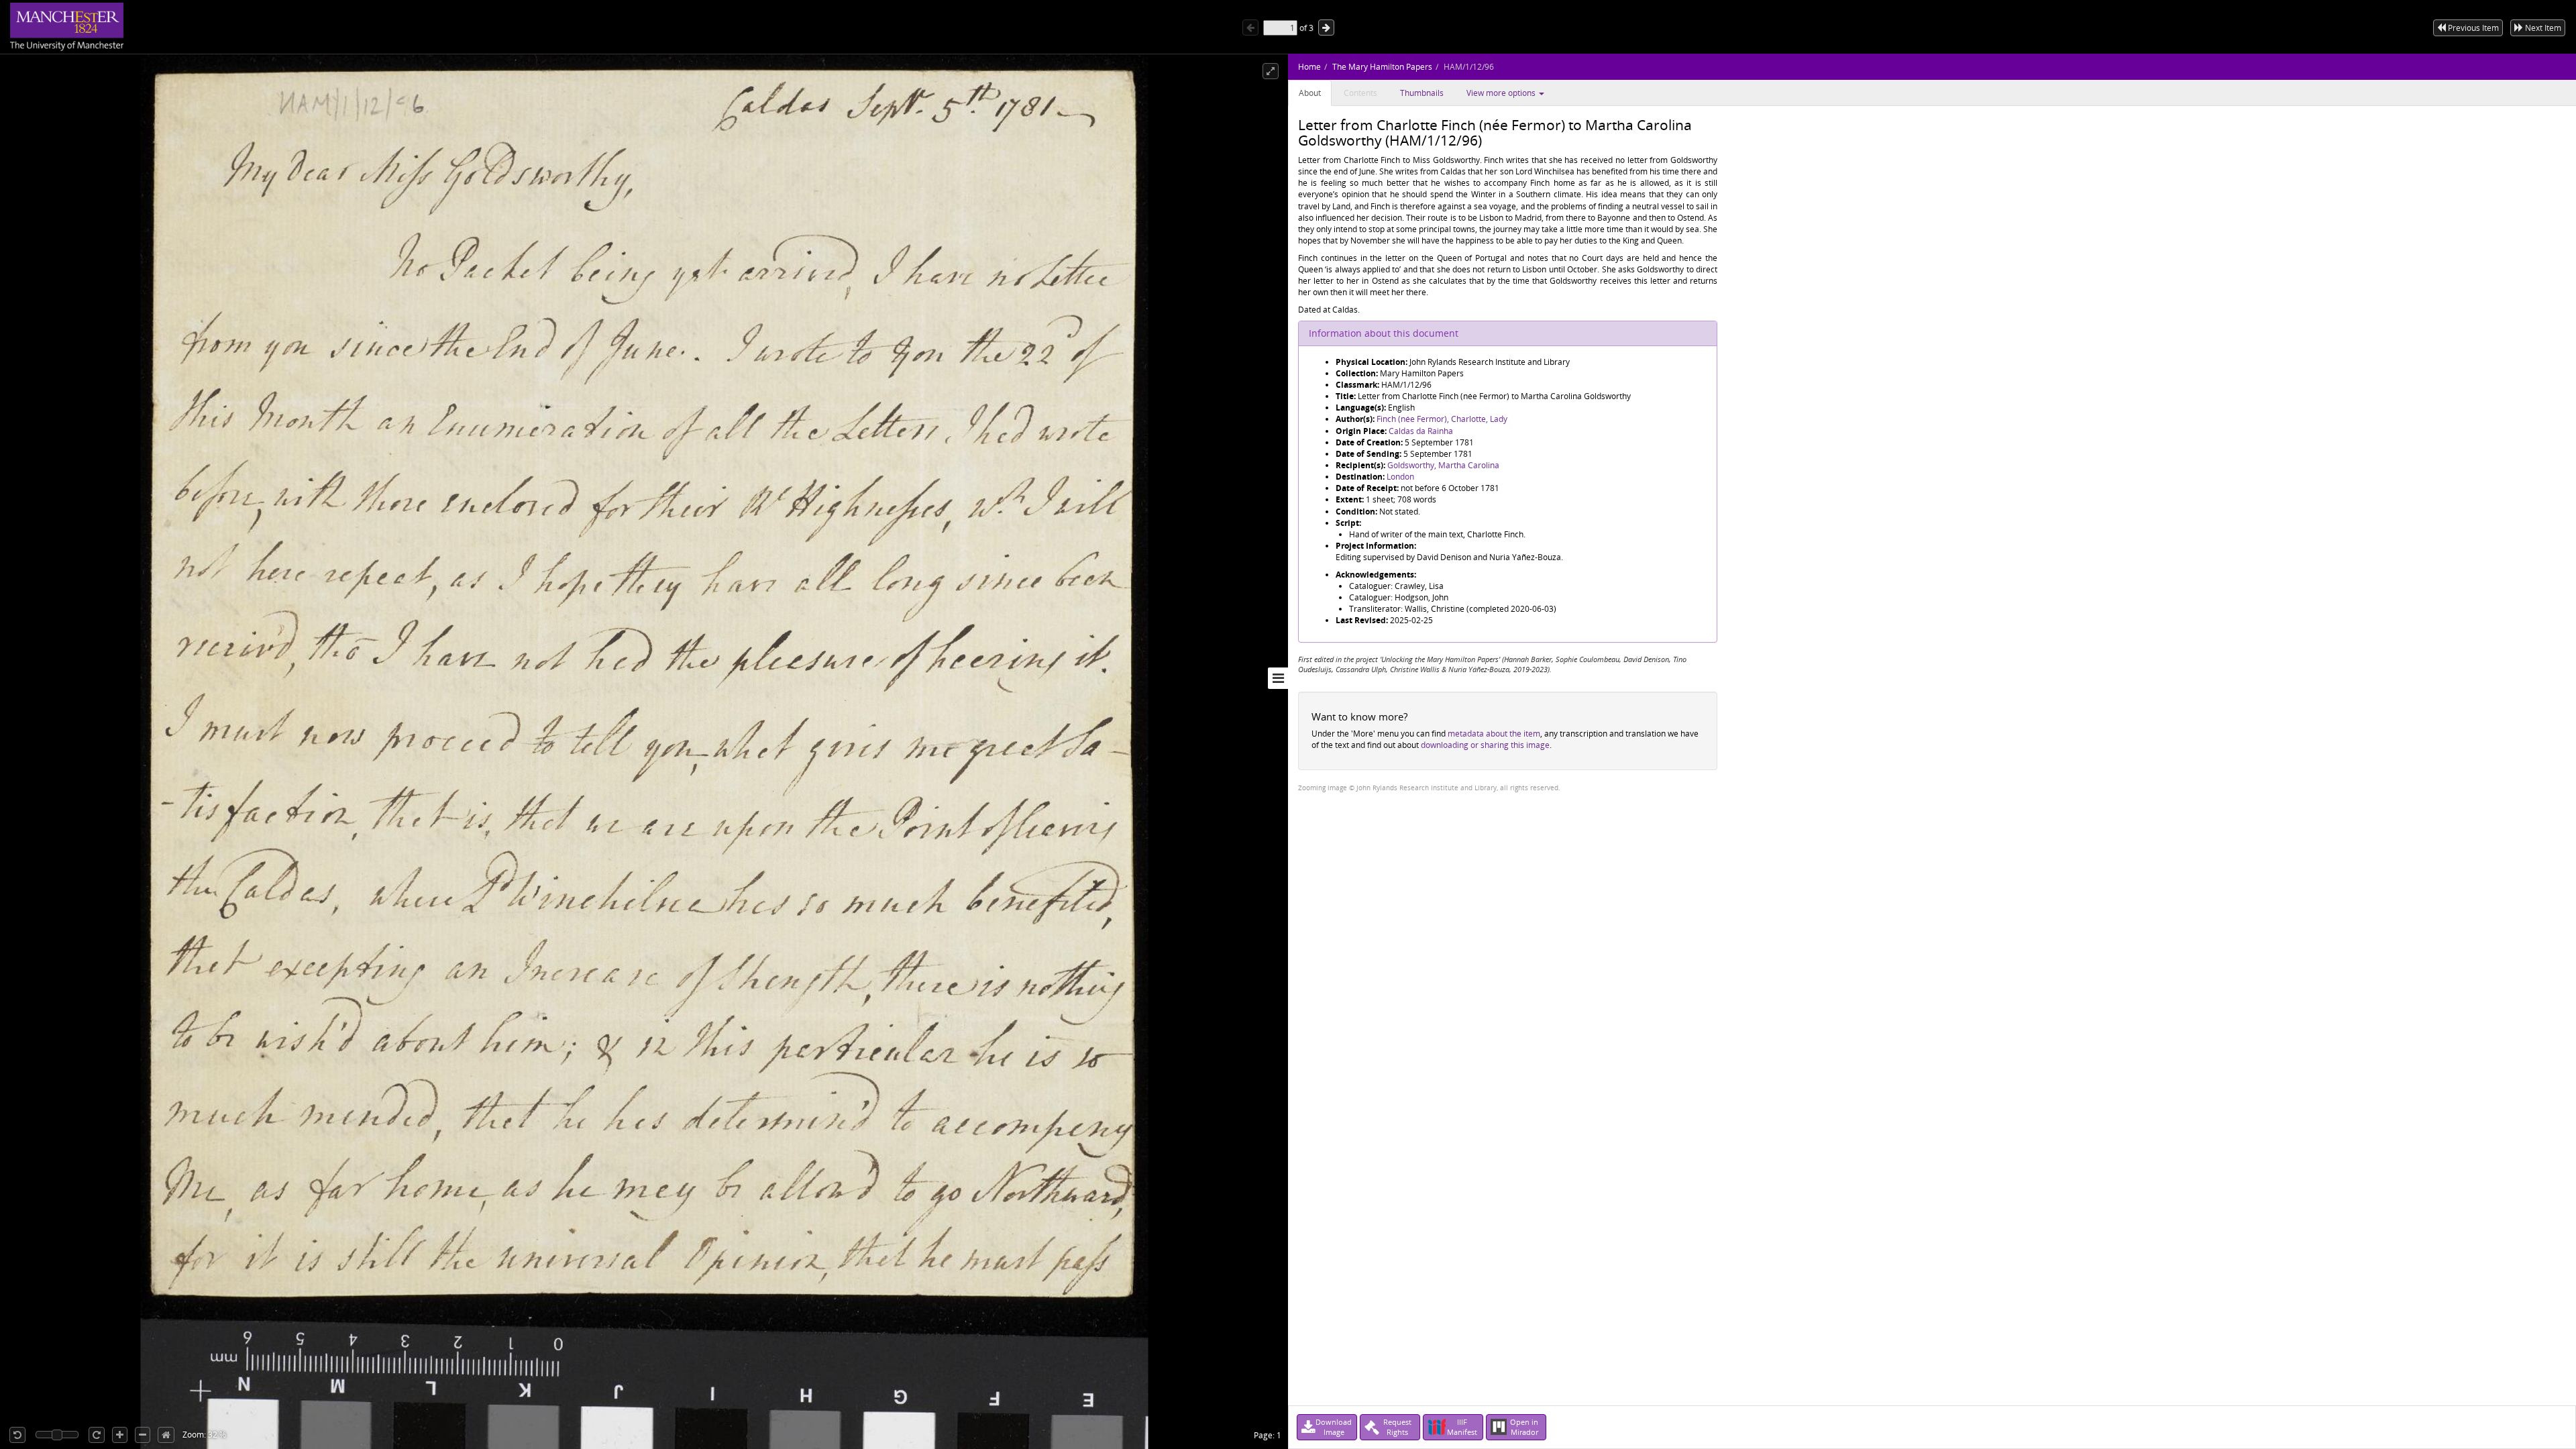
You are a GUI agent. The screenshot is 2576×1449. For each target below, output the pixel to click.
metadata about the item (1494, 734)
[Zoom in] (120, 1435)
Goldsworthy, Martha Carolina (1443, 465)
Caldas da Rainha (1421, 431)
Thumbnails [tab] (1422, 93)
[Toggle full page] (1271, 71)
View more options (1502, 93)
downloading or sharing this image (1485, 745)
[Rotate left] (17, 1435)
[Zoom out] (143, 1435)
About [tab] (1310, 93)
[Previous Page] (1250, 28)
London (1400, 477)
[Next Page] (1326, 28)
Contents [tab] (1360, 93)
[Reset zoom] (166, 1435)
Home (1309, 67)
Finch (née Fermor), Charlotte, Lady (1442, 419)
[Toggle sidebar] (1278, 678)
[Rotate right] (97, 1435)
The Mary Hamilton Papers (1382, 67)
